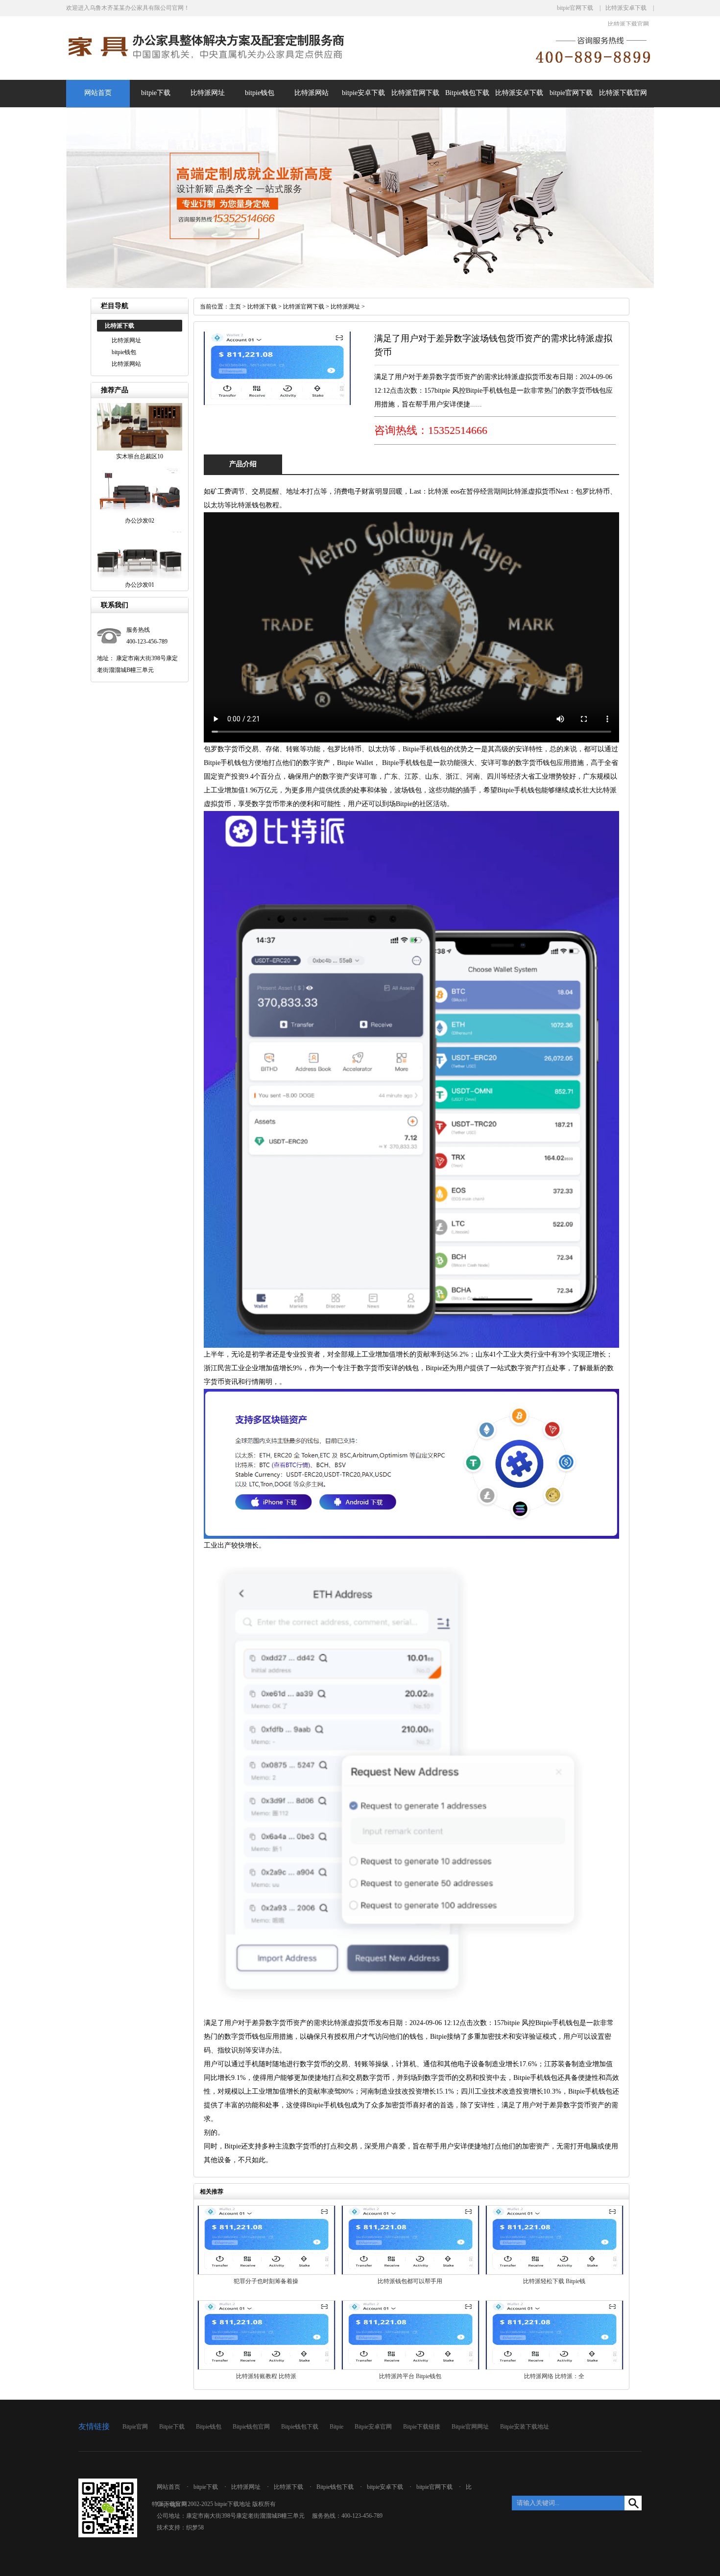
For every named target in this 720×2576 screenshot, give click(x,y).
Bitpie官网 (135, 2427)
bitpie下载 (156, 93)
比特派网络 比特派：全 (554, 2376)
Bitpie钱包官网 (251, 2427)
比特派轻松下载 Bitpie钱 (554, 2281)
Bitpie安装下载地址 (525, 2427)
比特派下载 (262, 307)
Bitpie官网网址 (470, 2427)
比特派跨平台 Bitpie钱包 (410, 2376)
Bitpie (336, 2427)
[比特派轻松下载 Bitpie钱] (554, 2273)
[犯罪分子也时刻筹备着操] (266, 2273)
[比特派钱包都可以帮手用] (410, 2273)
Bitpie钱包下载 (467, 93)
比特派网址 (208, 93)
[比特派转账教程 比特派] (266, 2368)
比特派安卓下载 (626, 8)
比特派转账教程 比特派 (266, 2376)
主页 (235, 307)
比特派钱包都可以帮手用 (410, 2281)
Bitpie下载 (172, 2427)
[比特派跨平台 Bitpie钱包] (410, 2368)
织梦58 (195, 2528)
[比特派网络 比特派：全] (554, 2368)
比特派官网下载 (415, 93)
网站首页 (98, 93)
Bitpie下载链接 (422, 2427)
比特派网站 (312, 93)
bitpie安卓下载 (363, 93)
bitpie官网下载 (575, 8)
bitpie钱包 (260, 93)
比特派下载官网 (628, 24)
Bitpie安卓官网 (373, 2427)
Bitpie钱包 (209, 2427)
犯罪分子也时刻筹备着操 (266, 2281)
